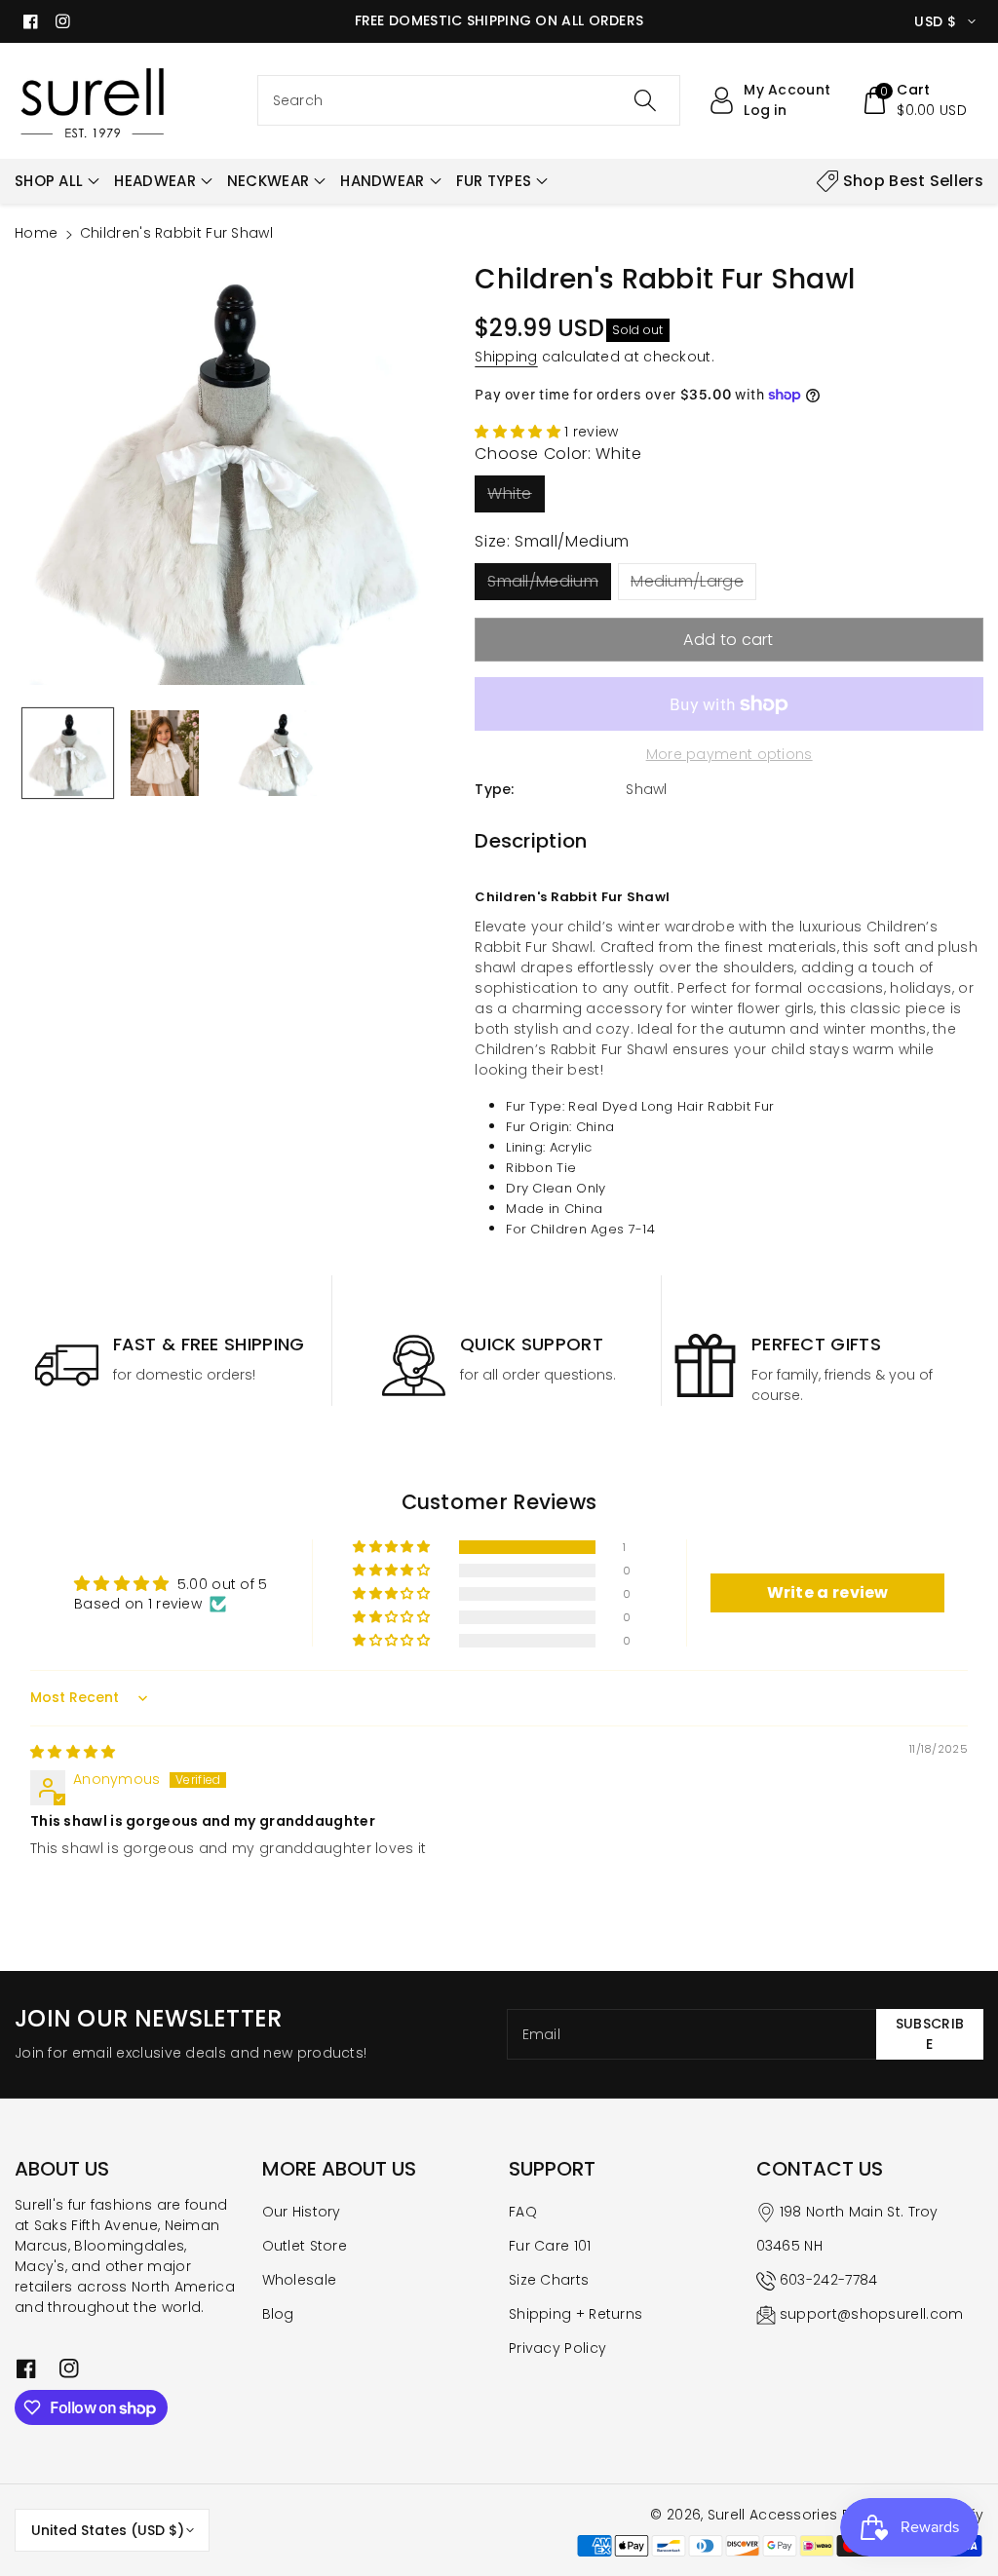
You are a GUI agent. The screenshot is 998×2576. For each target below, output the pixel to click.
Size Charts (549, 2280)
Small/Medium (543, 581)
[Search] (645, 100)
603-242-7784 (829, 2280)
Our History (302, 2212)
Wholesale (300, 2280)
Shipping (506, 357)
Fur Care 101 (550, 2246)
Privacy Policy (557, 2348)
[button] (914, 100)
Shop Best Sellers (913, 181)
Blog (278, 2314)
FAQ (523, 2212)
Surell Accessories (772, 2515)
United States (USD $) (108, 2530)
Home (36, 233)
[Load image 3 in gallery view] (276, 754)
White (510, 493)
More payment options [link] (729, 754)
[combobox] (469, 100)
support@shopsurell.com (872, 2314)
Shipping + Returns (576, 2314)
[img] (73, 1752)
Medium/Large (687, 581)
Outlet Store (305, 2246)
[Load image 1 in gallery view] (68, 754)
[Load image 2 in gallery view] (165, 754)
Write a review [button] (828, 1592)
